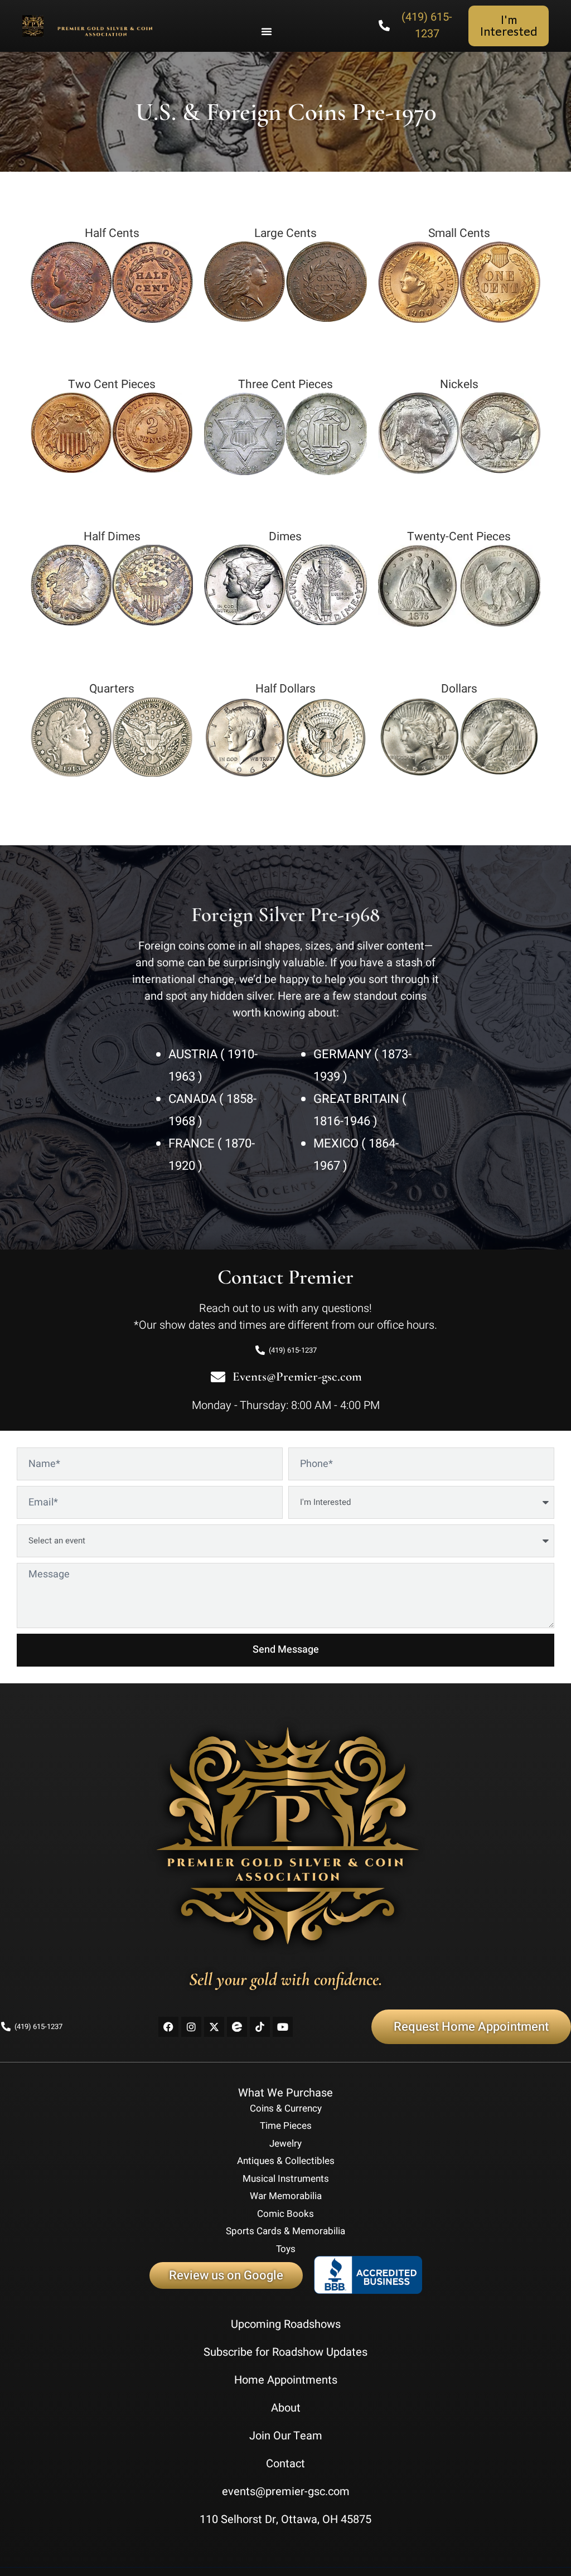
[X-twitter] (214, 2027)
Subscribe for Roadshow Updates (285, 2352)
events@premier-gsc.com (286, 2492)
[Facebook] (168, 2027)
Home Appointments (286, 2380)
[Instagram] (191, 2027)
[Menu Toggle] (267, 31)
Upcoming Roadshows (286, 2324)
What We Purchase (285, 2093)
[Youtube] (283, 2027)
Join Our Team (286, 2436)
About (286, 2408)
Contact (285, 2464)
